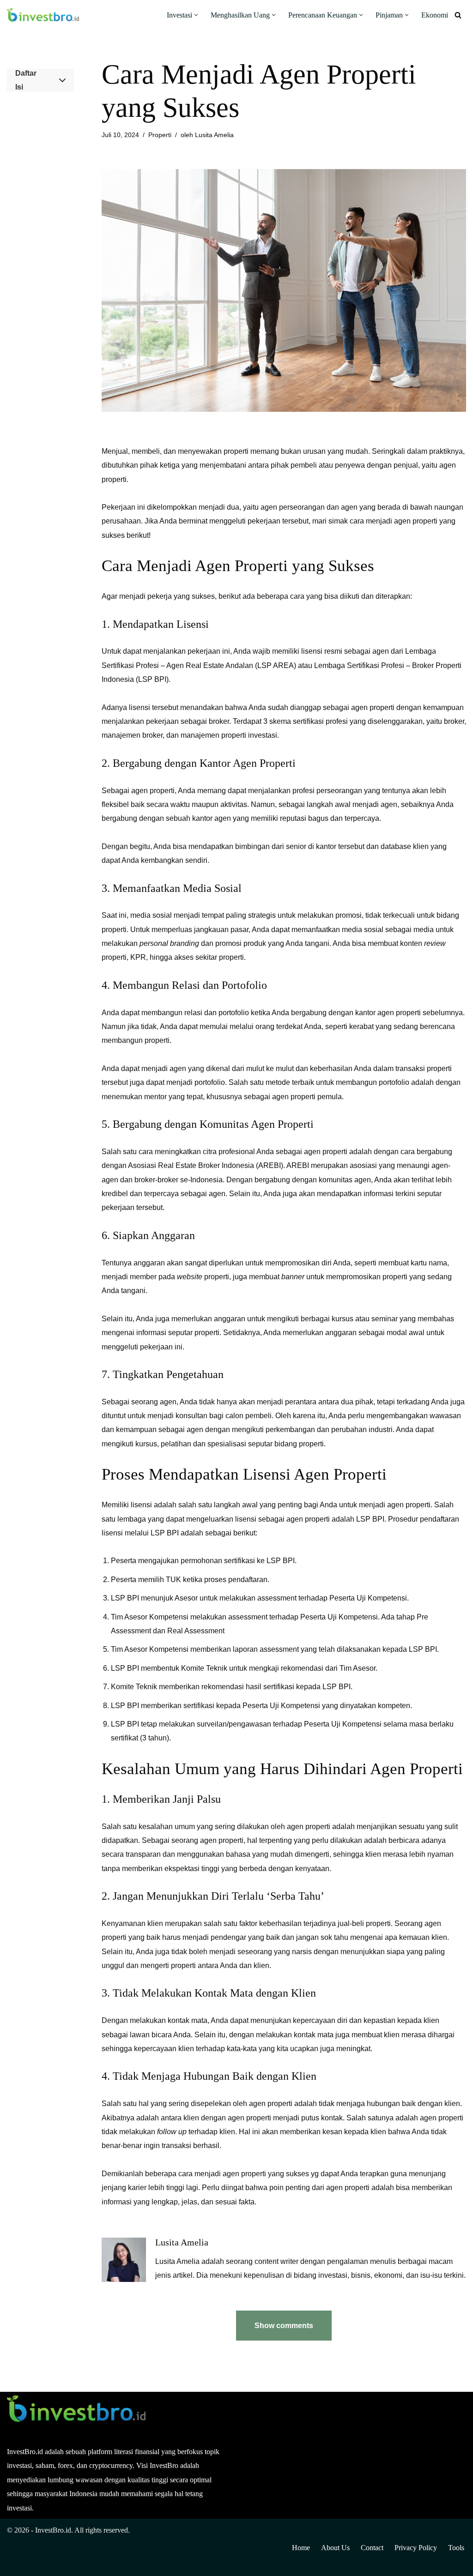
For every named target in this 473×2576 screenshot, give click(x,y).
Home (301, 2548)
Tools (456, 2548)
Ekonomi (435, 15)
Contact (372, 2548)
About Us (335, 2548)
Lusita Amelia (214, 135)
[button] (196, 15)
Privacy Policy (416, 2548)
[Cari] (458, 15)
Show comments (284, 2326)
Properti (160, 135)
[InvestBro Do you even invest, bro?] (43, 15)
